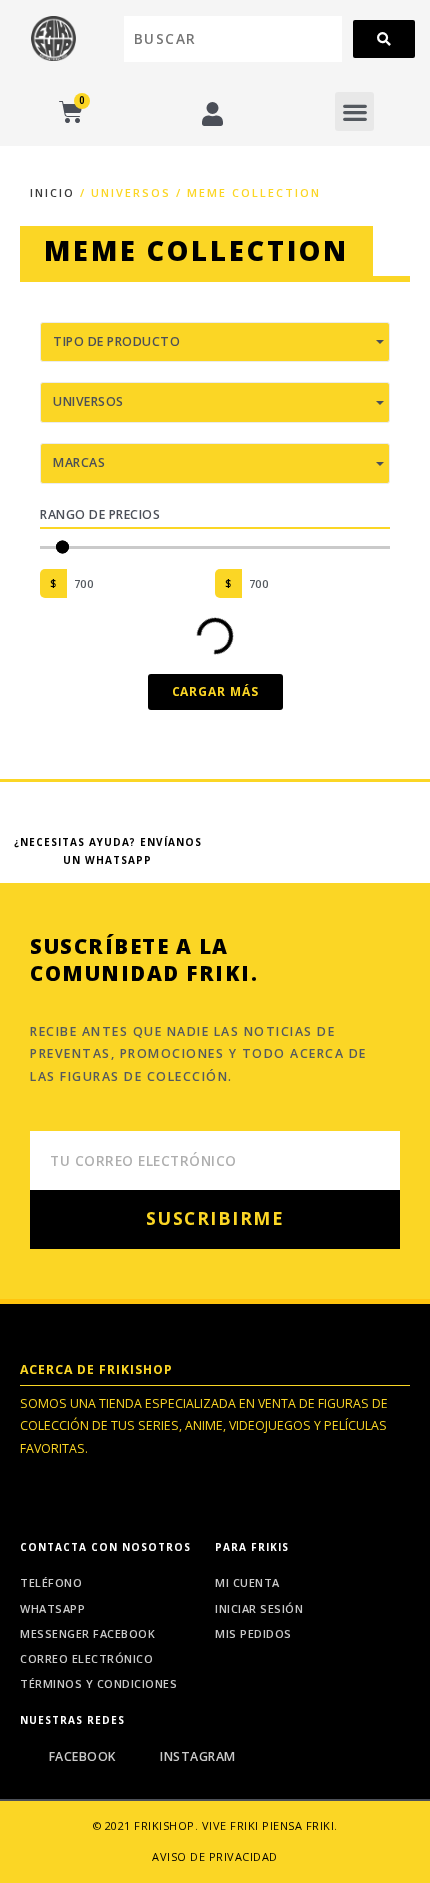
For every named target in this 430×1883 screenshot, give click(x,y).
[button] (354, 111)
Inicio (52, 192)
